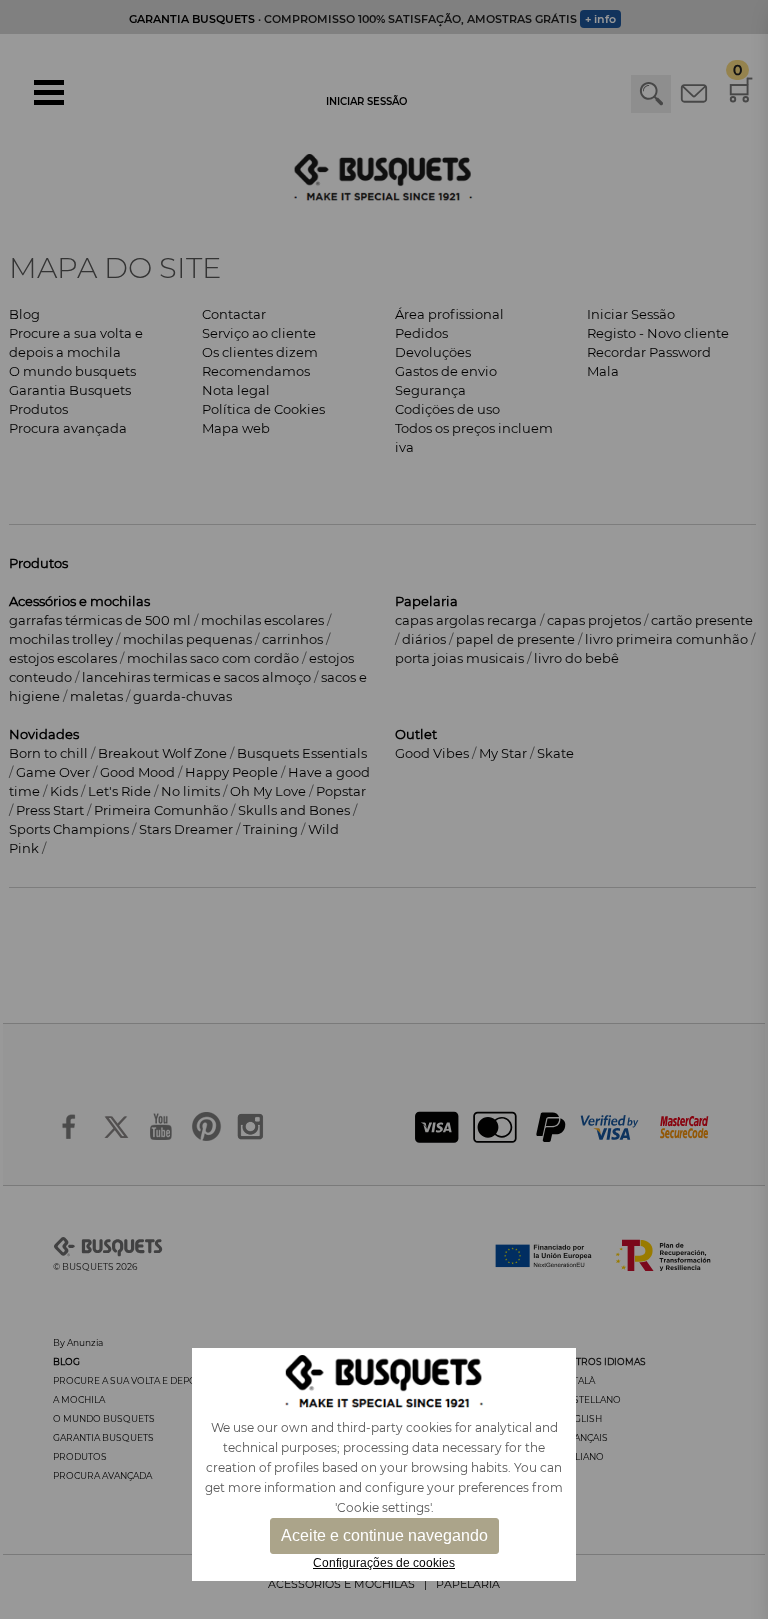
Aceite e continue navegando (384, 1535)
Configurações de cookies (384, 1563)
